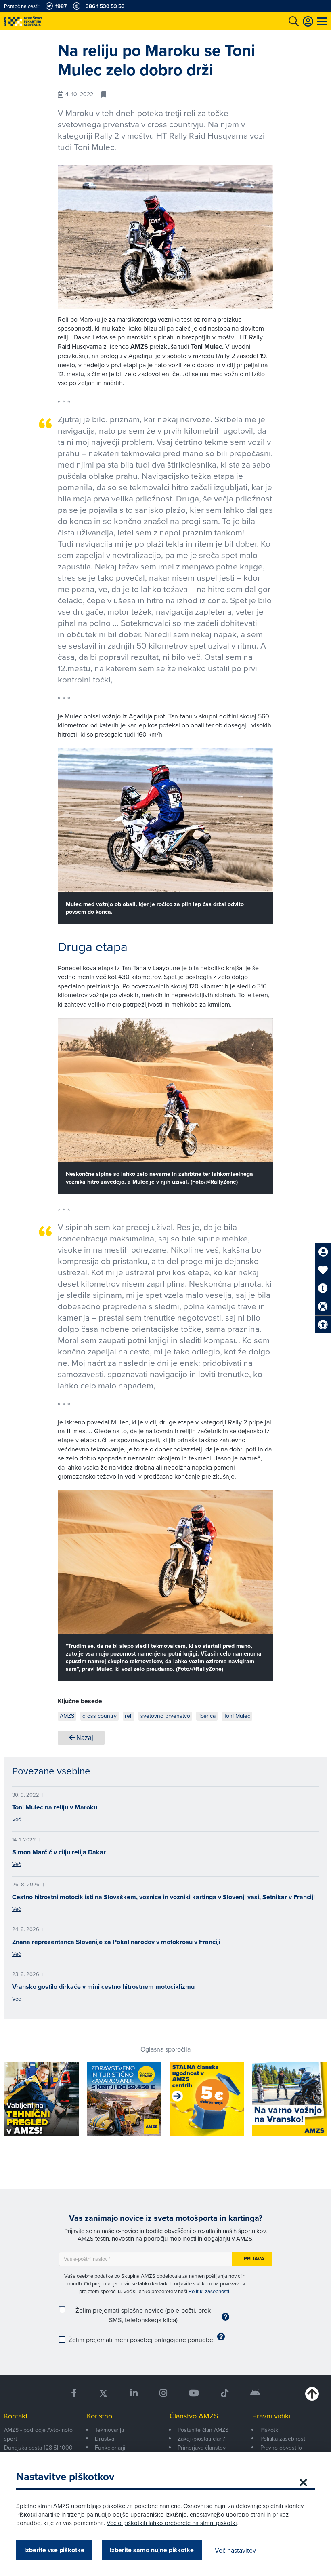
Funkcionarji (110, 2448)
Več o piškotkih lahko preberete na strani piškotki (172, 2523)
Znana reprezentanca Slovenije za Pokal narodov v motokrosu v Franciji (116, 1942)
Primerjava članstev (202, 2448)
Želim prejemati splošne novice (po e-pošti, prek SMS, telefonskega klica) (143, 2315)
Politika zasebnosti (283, 2439)
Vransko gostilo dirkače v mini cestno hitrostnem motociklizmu (103, 1987)
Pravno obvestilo (281, 2448)
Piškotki (270, 2430)
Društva (105, 2439)
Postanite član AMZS (203, 2430)
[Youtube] (194, 2393)
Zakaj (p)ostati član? (201, 2439)
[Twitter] (103, 2393)
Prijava (254, 2259)
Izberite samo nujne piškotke (152, 2550)
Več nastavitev (235, 2550)
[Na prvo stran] (40, 21)
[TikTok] (225, 2393)
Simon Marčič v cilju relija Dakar (59, 1852)
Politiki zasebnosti (209, 2291)
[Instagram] (163, 2393)
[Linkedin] (134, 2393)
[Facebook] (74, 2393)
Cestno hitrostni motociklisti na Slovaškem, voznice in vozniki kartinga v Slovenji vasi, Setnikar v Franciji (163, 1897)
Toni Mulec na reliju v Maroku (55, 1807)
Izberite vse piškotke (54, 2550)
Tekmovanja (109, 2430)
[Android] (255, 2393)
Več (16, 1819)
